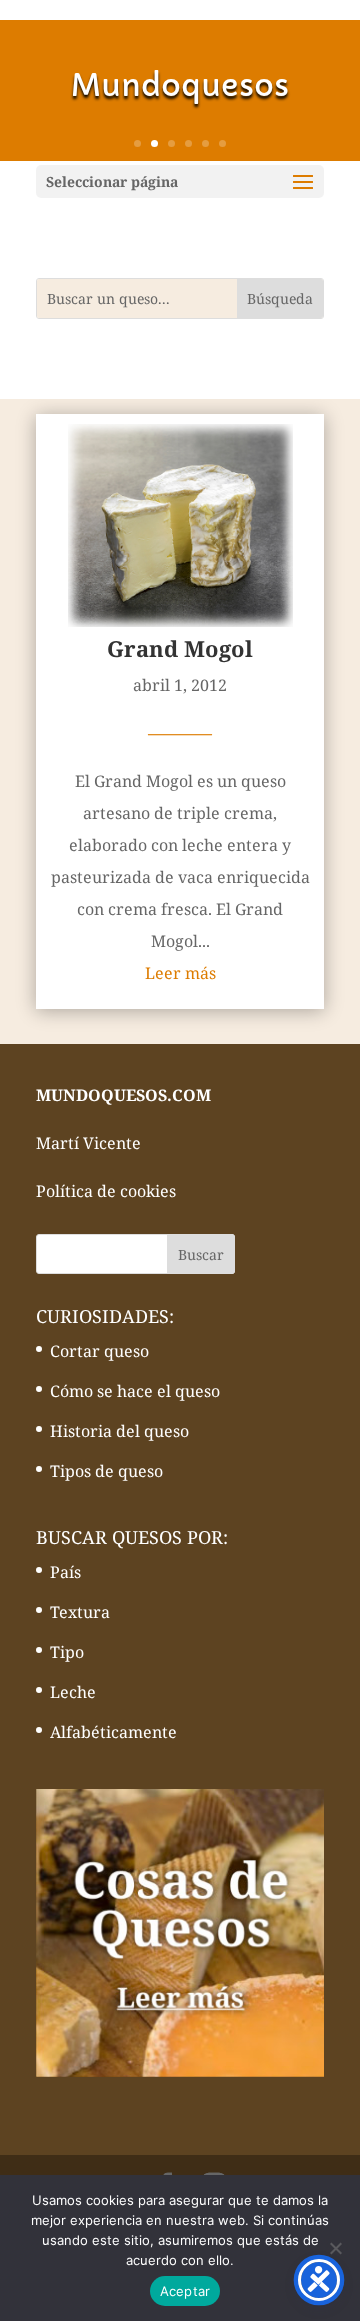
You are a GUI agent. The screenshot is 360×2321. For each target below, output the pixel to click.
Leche (73, 1692)
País (65, 1572)
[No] (335, 2248)
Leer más (180, 973)
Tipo (67, 1652)
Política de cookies (106, 1191)
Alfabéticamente (113, 1732)
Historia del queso (119, 1431)
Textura (80, 1612)
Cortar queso (99, 1351)
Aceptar (185, 2291)
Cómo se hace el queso (135, 1391)
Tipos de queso (106, 1471)
